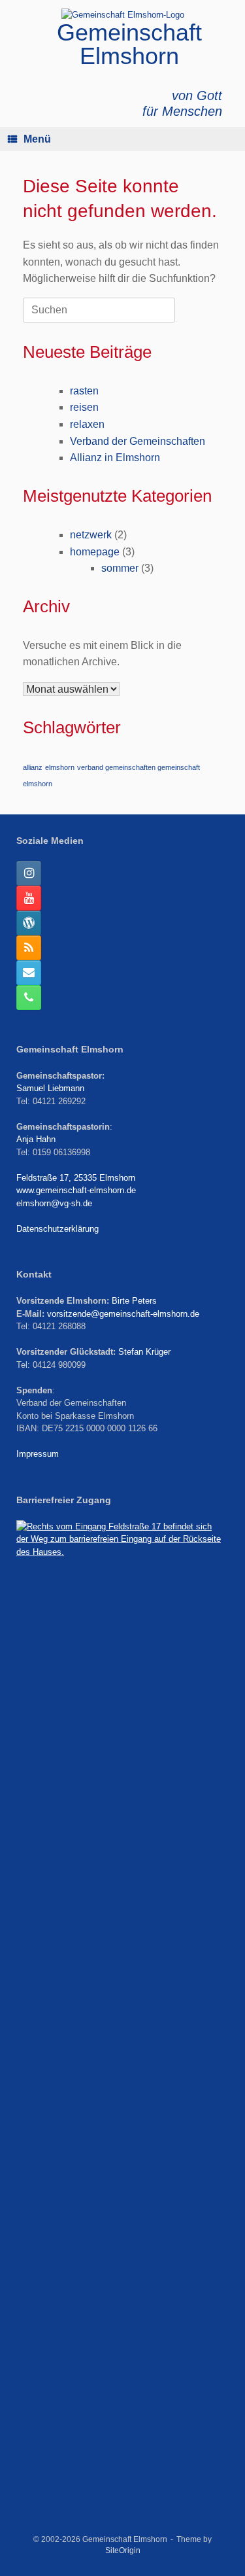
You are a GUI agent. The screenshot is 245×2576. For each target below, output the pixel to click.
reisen (84, 407)
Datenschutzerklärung (57, 1229)
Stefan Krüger (144, 1352)
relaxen (87, 424)
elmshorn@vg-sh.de (54, 1203)
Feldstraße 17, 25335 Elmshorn (76, 1178)
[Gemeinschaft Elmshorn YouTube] (29, 898)
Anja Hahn (36, 1139)
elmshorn (60, 767)
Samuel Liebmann (50, 1088)
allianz (33, 767)
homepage (95, 552)
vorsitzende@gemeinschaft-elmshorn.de (123, 1314)
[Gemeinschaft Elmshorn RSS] (29, 948)
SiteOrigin (123, 2550)
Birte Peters (134, 1301)
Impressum (38, 1454)
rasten (84, 391)
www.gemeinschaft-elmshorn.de (76, 1190)
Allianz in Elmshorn (115, 458)
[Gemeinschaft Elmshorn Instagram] (29, 873)
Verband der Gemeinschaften (138, 441)
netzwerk (91, 535)
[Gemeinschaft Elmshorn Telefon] (29, 998)
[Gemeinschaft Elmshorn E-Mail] (29, 973)
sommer (120, 568)
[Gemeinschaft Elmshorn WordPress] (29, 923)
